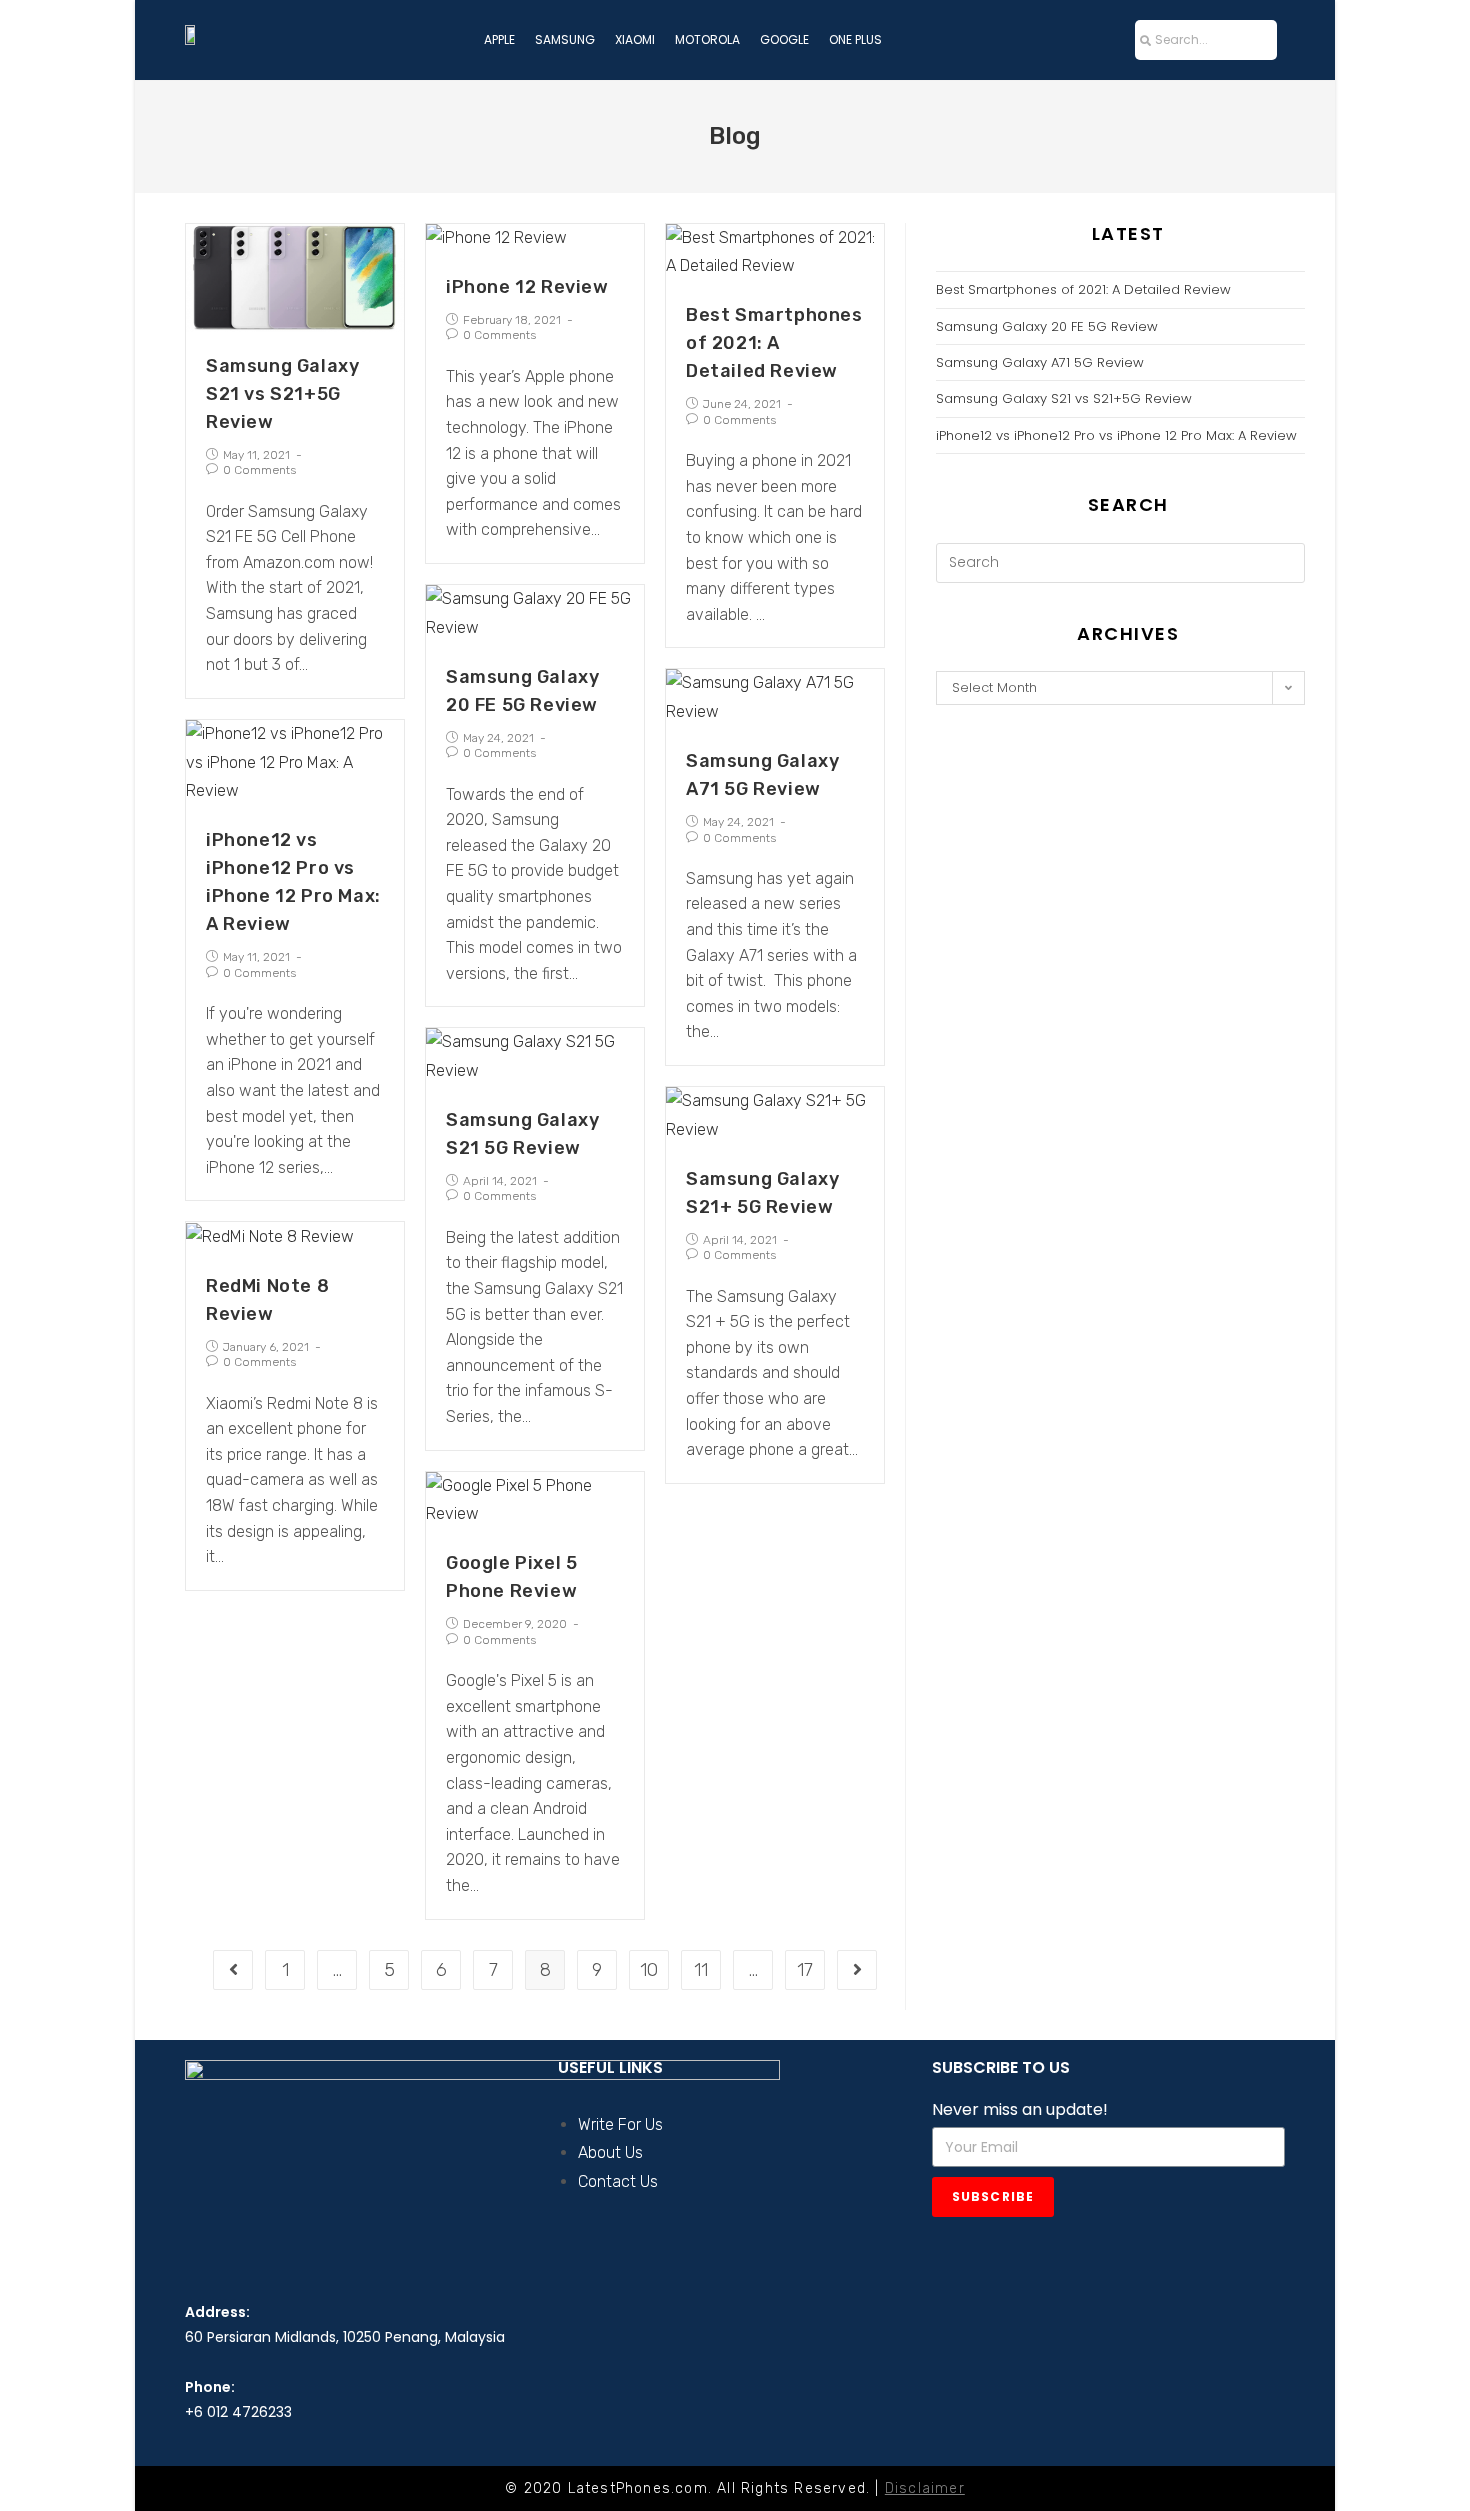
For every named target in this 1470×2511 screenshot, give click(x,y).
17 (805, 1970)
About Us (610, 2152)
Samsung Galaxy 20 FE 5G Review (1047, 326)
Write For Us (620, 2124)
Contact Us (618, 2181)
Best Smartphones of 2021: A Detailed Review (774, 343)
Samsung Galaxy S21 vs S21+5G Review (282, 394)
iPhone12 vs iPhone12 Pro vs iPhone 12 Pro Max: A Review (1116, 435)
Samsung (565, 39)
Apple (499, 39)
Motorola (707, 39)
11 (701, 1970)
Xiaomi (635, 39)
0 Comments (259, 470)
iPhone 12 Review (527, 287)
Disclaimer (925, 2488)
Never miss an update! (1020, 2109)
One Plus (855, 39)
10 (649, 1970)
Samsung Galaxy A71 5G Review (1040, 362)
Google (784, 39)
